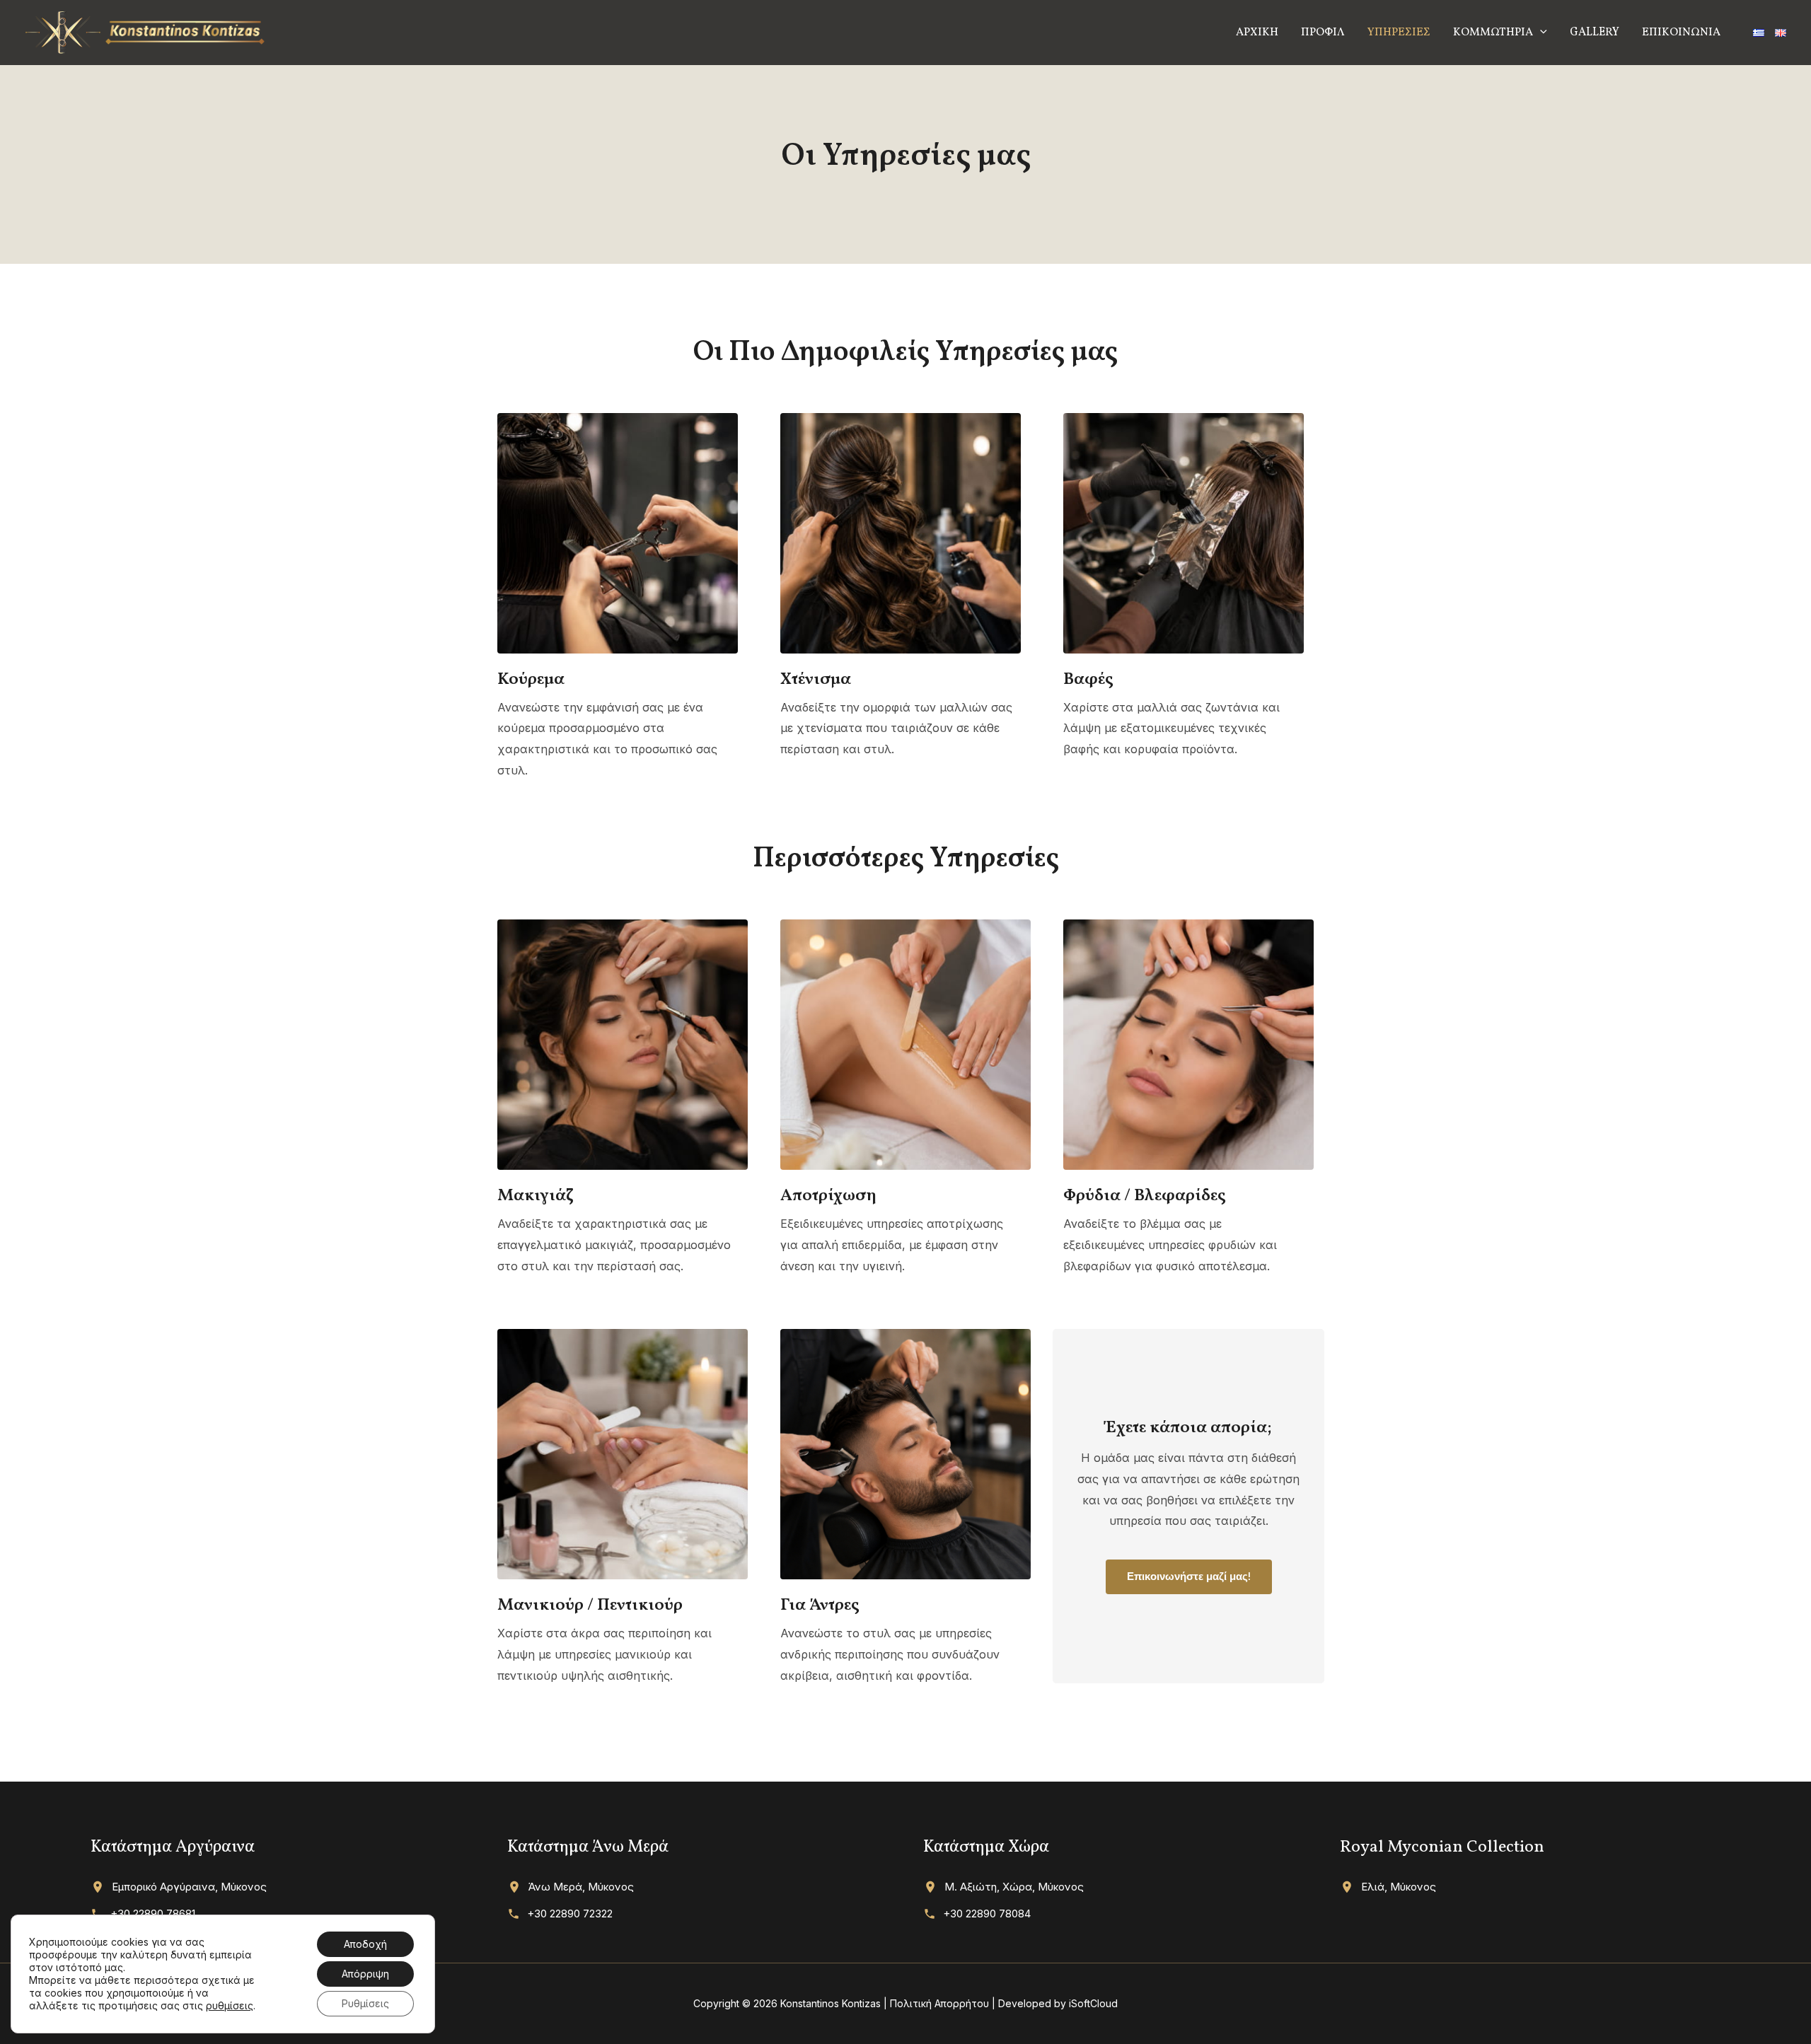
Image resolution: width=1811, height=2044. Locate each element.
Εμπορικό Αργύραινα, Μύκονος (189, 1887)
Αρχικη (1257, 33)
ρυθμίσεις (230, 2005)
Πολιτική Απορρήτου (939, 2003)
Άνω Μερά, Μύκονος (581, 1887)
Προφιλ (1323, 33)
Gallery (1595, 33)
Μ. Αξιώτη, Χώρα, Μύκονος (1014, 1887)
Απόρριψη (365, 1974)
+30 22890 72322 (570, 1914)
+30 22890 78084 (987, 1914)
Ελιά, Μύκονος (1399, 1887)
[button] (1540, 33)
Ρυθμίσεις (365, 2003)
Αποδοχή (365, 1944)
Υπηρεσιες (1399, 33)
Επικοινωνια (1681, 33)
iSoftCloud (1093, 2003)
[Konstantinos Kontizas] (145, 31)
